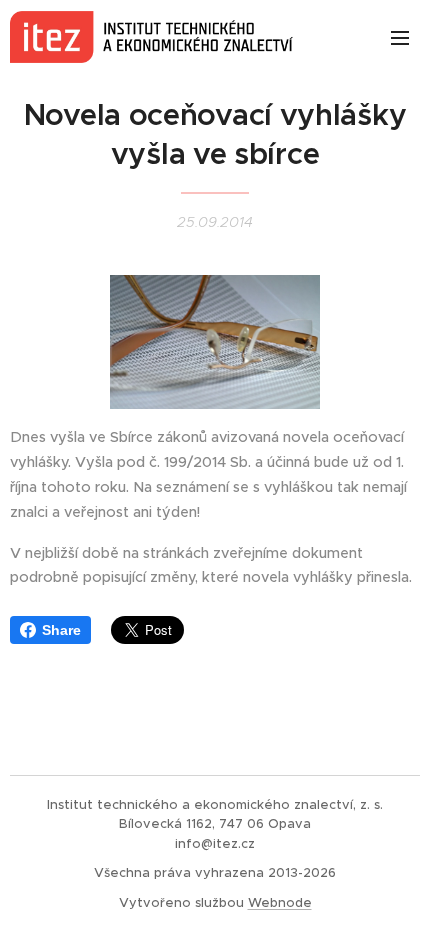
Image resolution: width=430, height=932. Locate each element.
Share (61, 630)
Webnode (280, 902)
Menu (400, 37)
